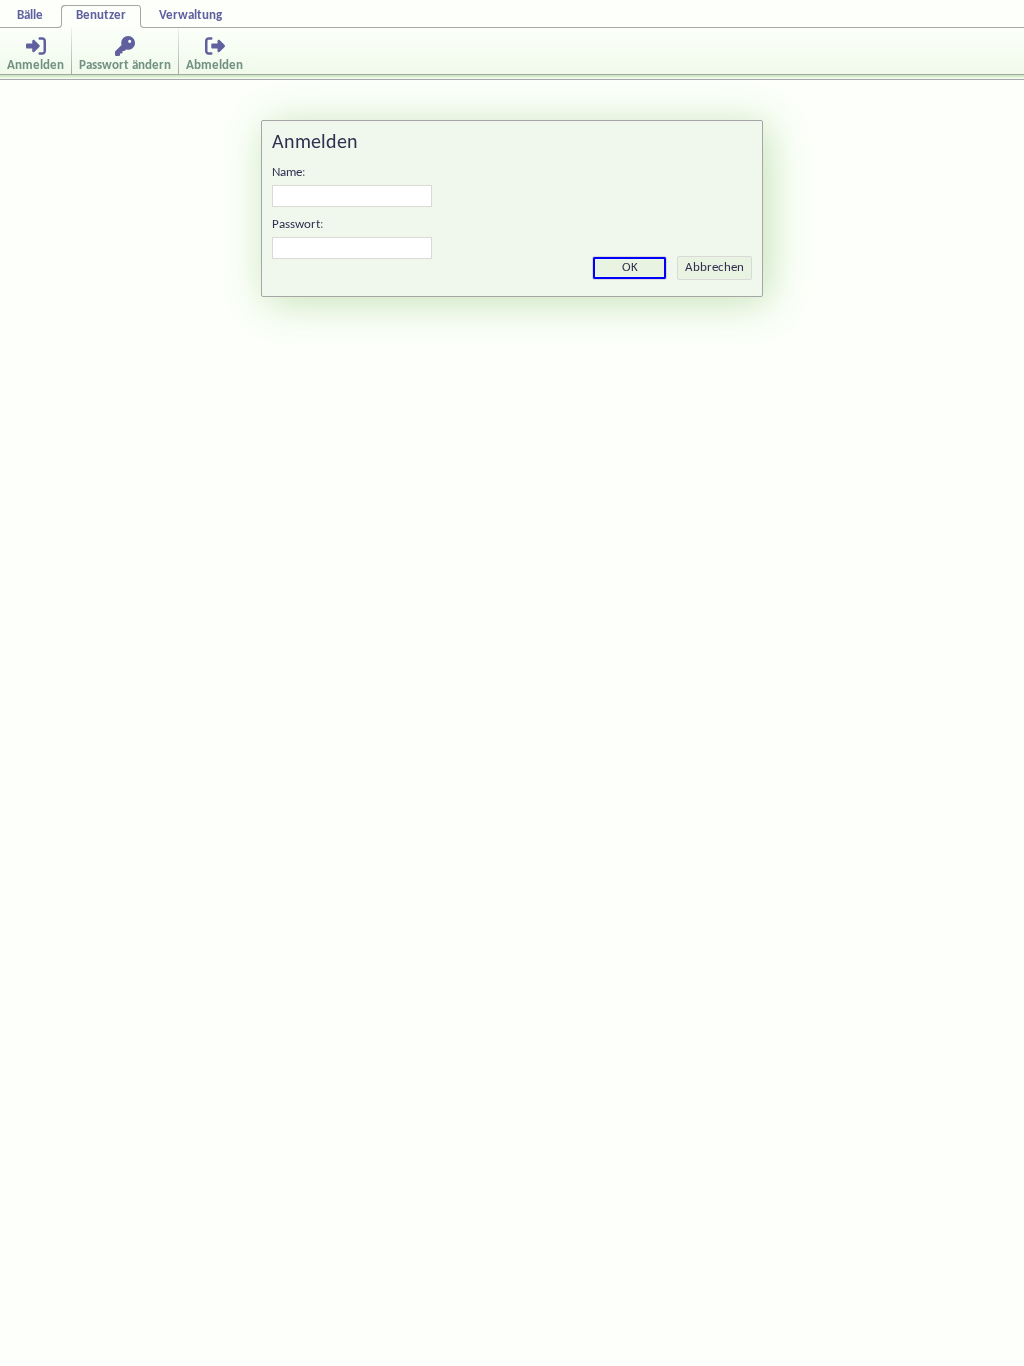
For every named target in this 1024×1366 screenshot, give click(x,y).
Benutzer (101, 15)
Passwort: (297, 224)
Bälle (30, 15)
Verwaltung (190, 15)
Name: (288, 172)
